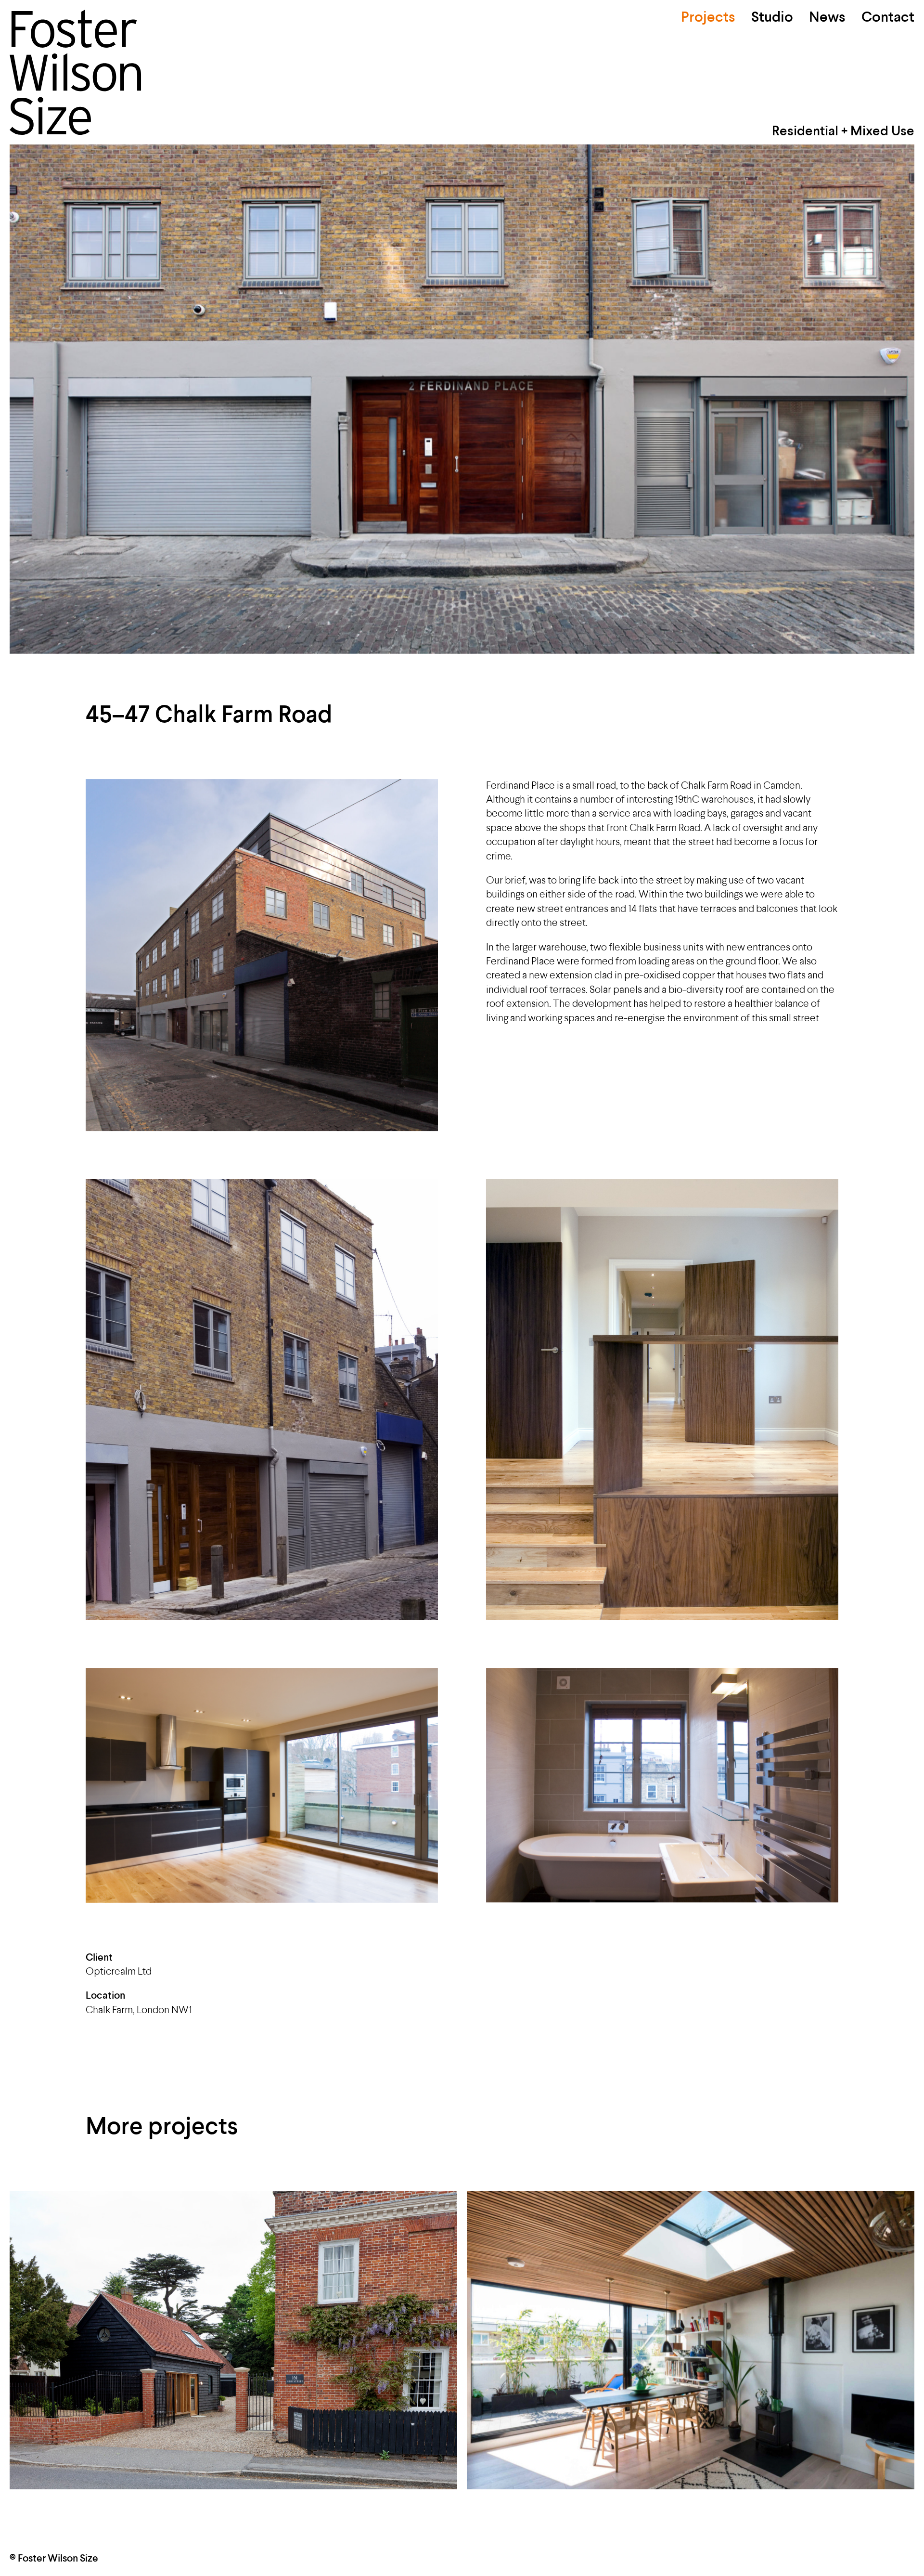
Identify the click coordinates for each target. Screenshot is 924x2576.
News (827, 18)
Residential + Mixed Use (843, 132)
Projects (708, 18)
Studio (772, 18)
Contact (888, 18)
